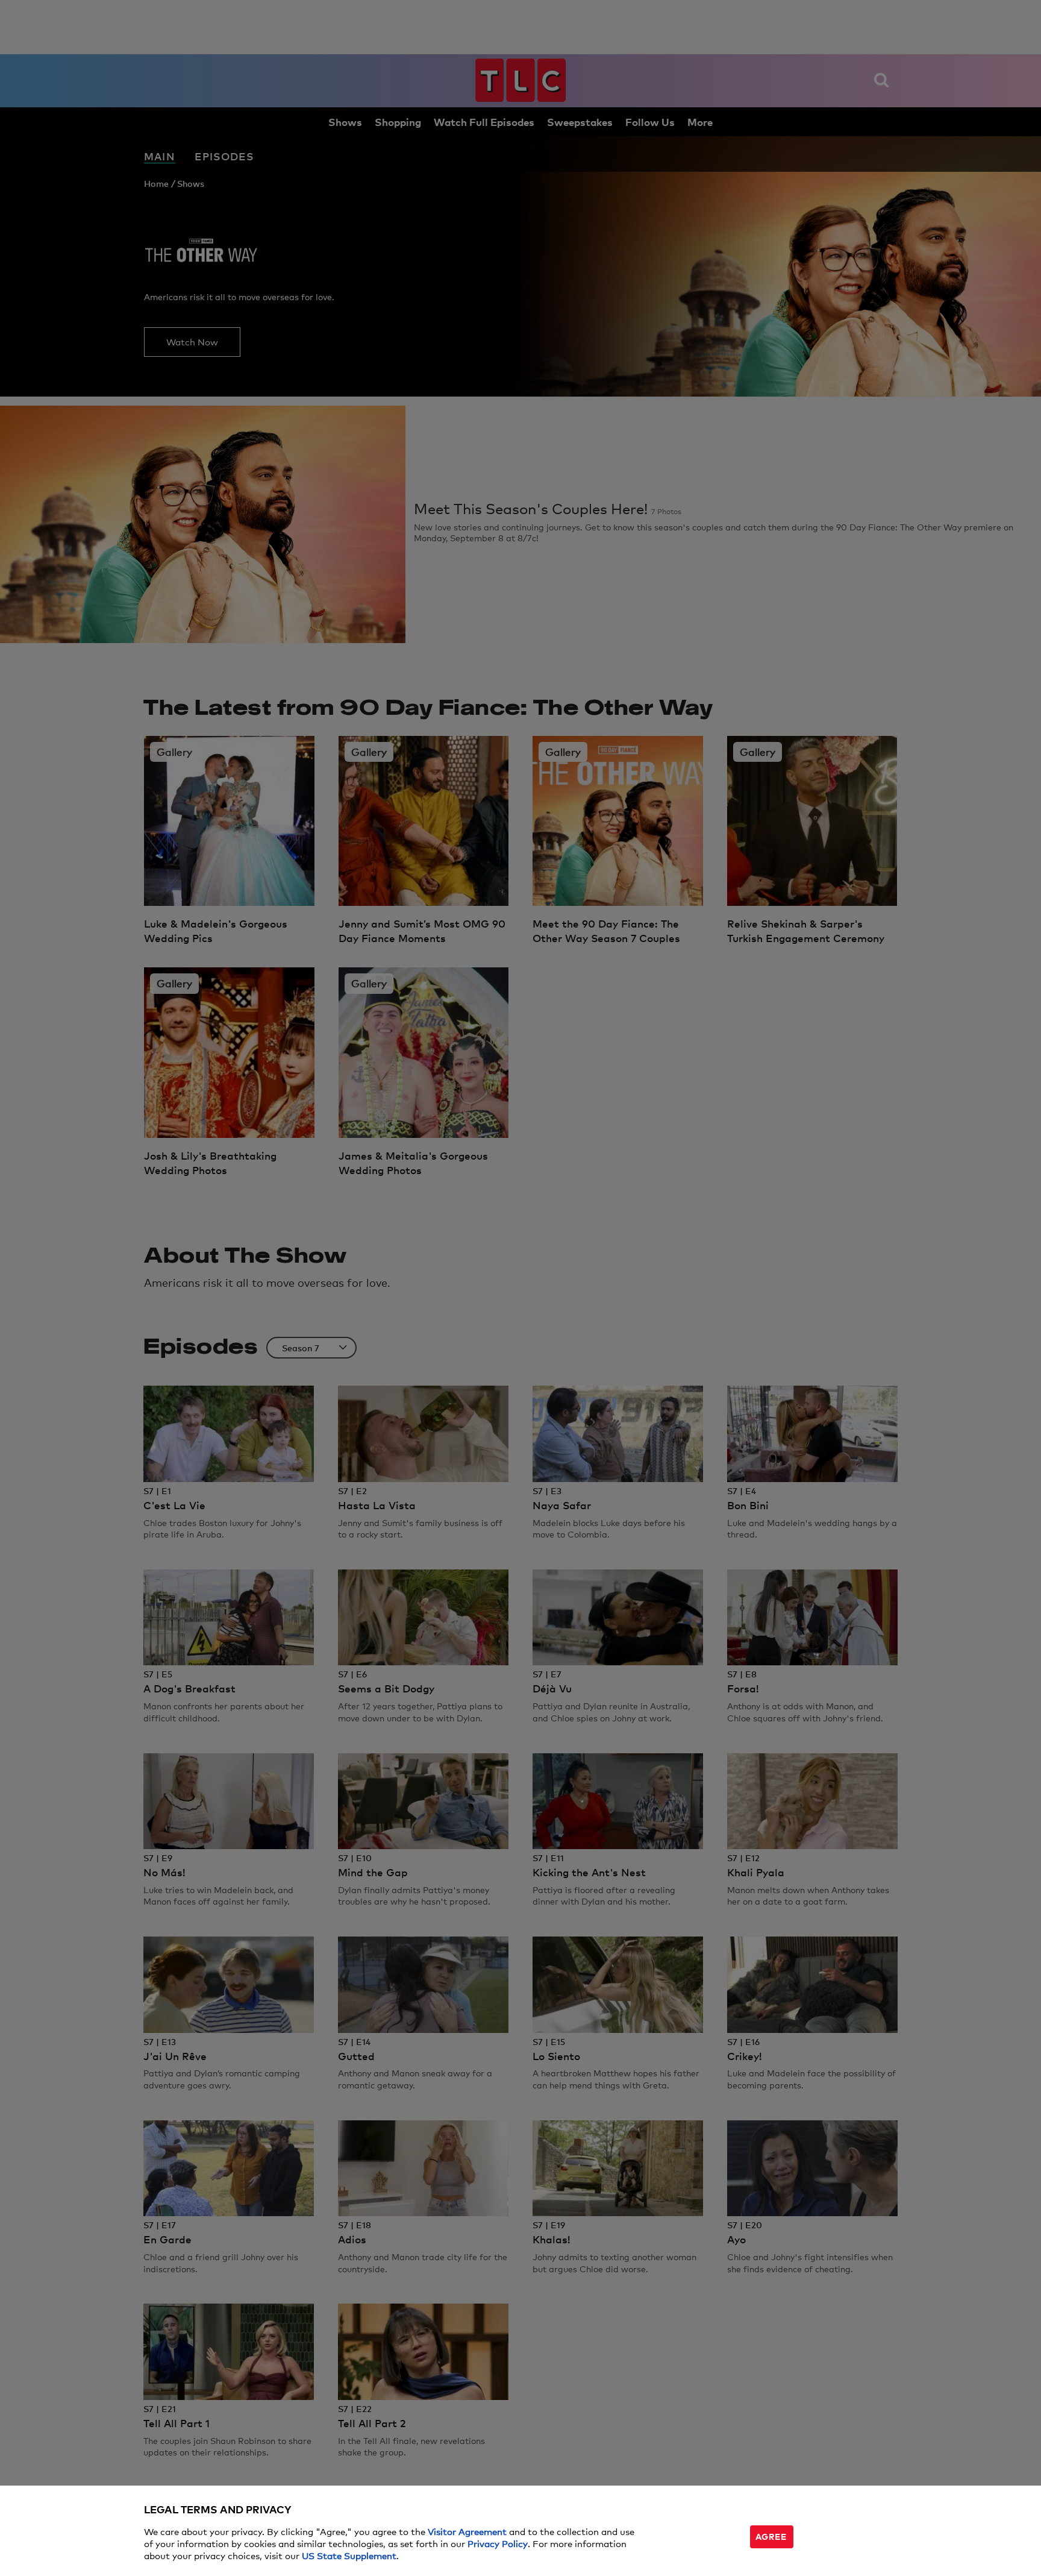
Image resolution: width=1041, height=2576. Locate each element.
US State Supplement (349, 2555)
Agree (771, 2536)
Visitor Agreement (467, 2531)
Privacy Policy (498, 2543)
